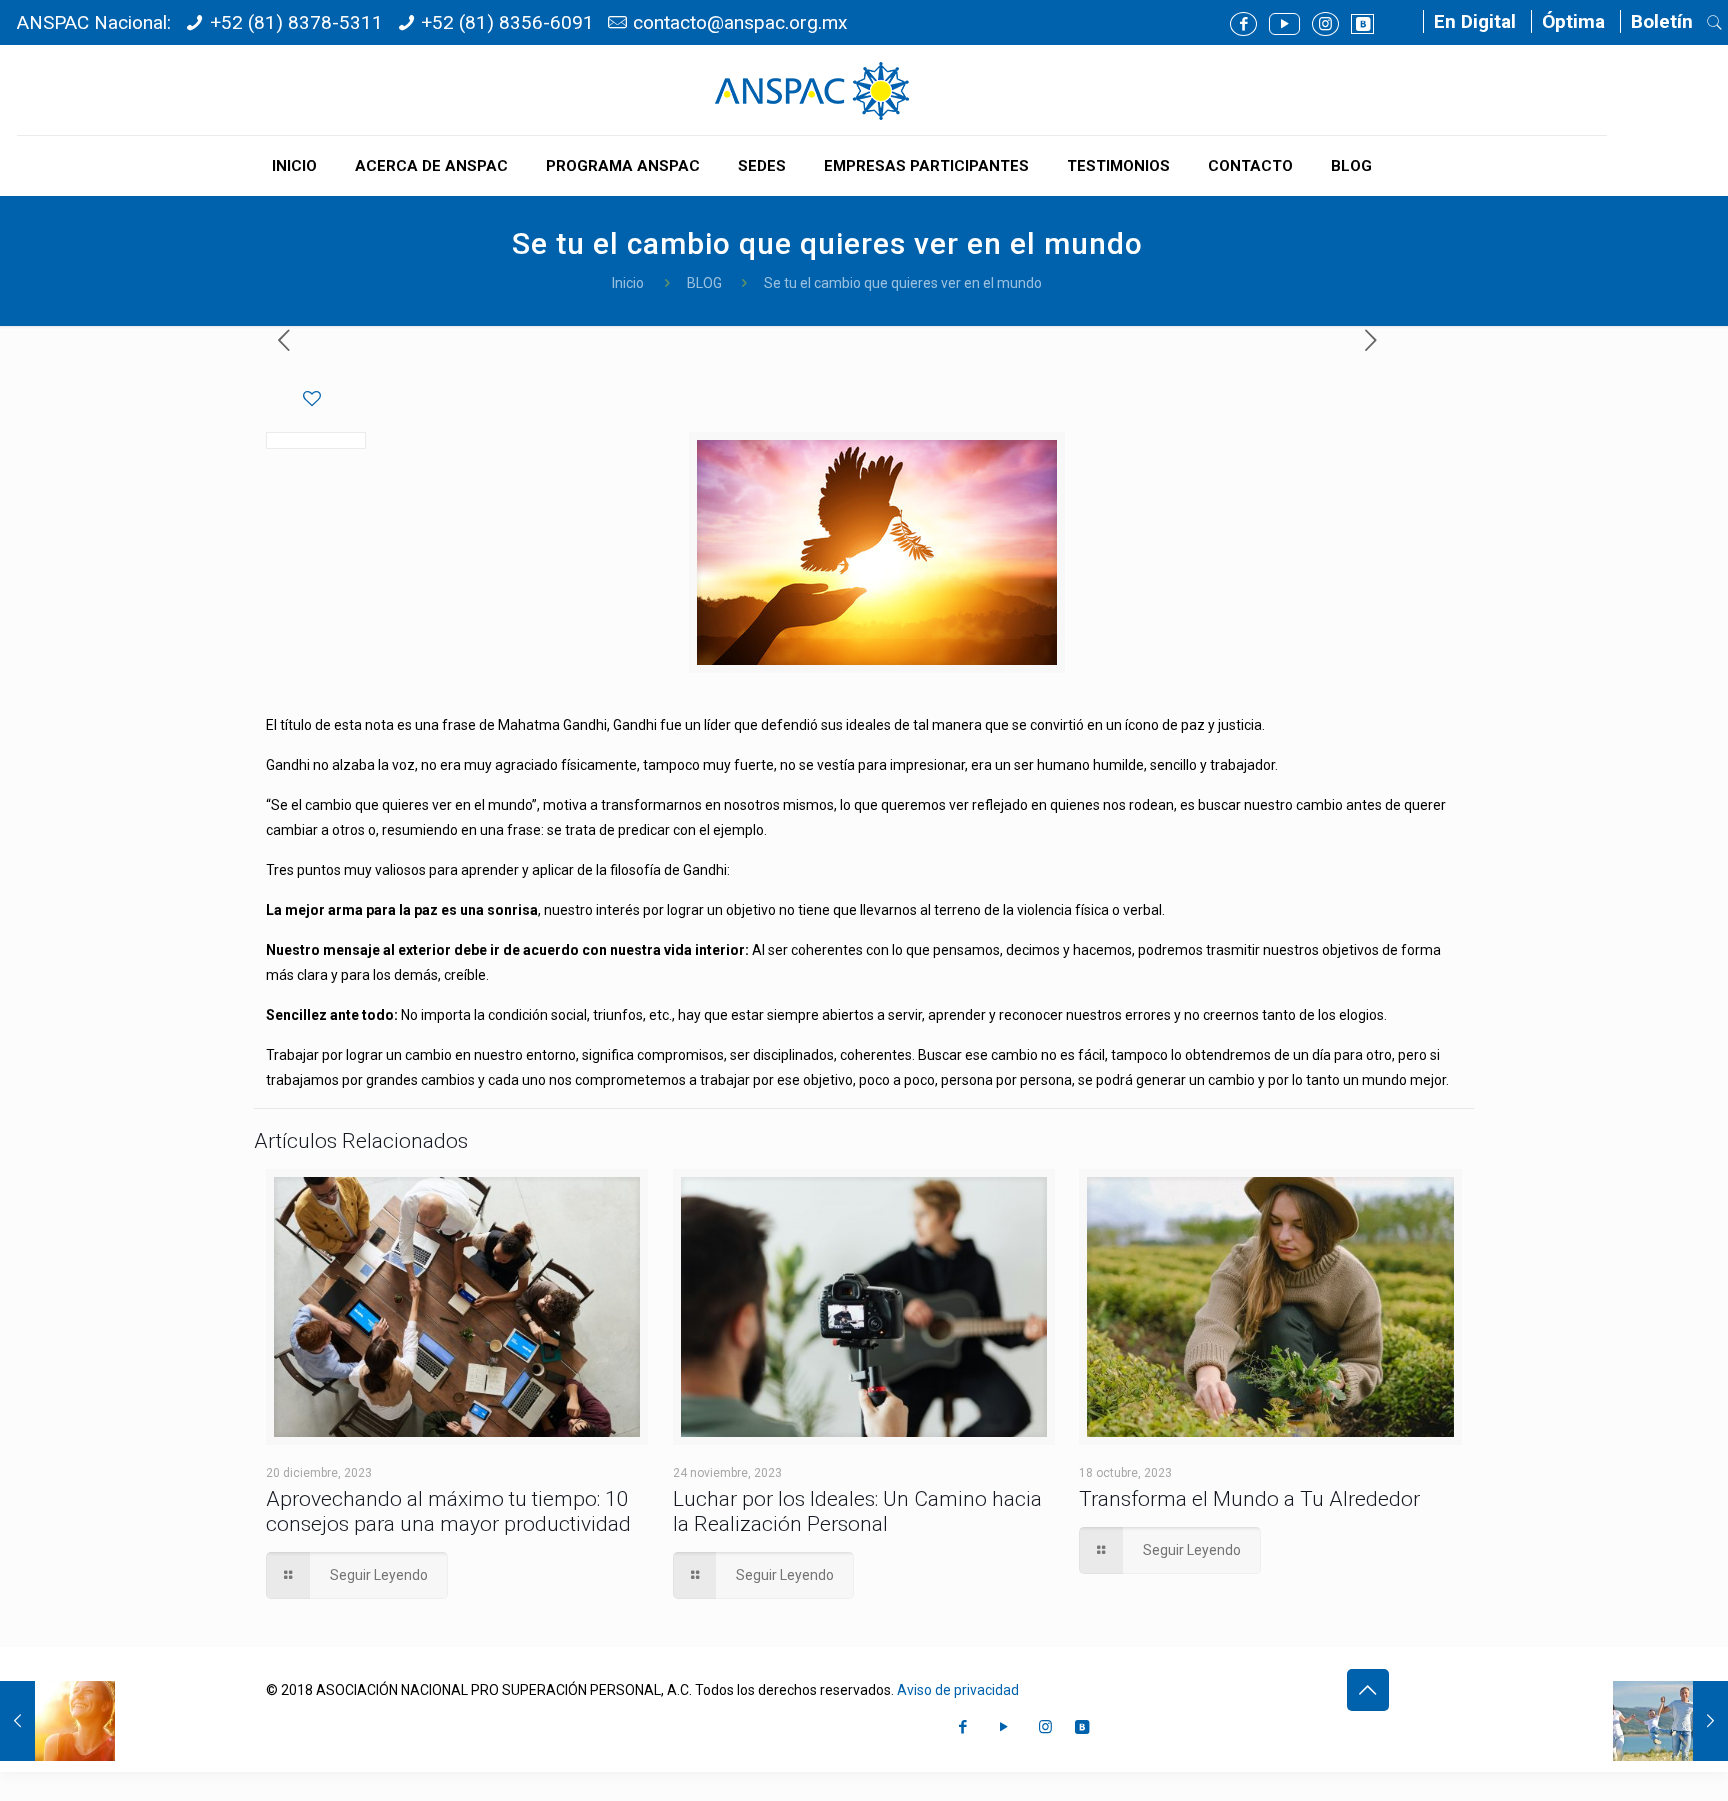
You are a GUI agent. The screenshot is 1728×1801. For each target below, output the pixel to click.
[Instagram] (1325, 24)
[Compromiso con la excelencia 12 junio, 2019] (57, 1721)
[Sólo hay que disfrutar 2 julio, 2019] (1670, 1721)
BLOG (704, 283)
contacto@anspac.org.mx (740, 22)
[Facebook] (1243, 24)
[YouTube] (1284, 24)
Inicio (628, 283)
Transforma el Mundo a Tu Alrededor (1249, 1499)
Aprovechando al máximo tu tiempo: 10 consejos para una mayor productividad (448, 1511)
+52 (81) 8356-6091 (507, 22)
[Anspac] (812, 90)
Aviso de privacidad (958, 1690)
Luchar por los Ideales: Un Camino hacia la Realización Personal (857, 1511)
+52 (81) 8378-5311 (296, 22)
